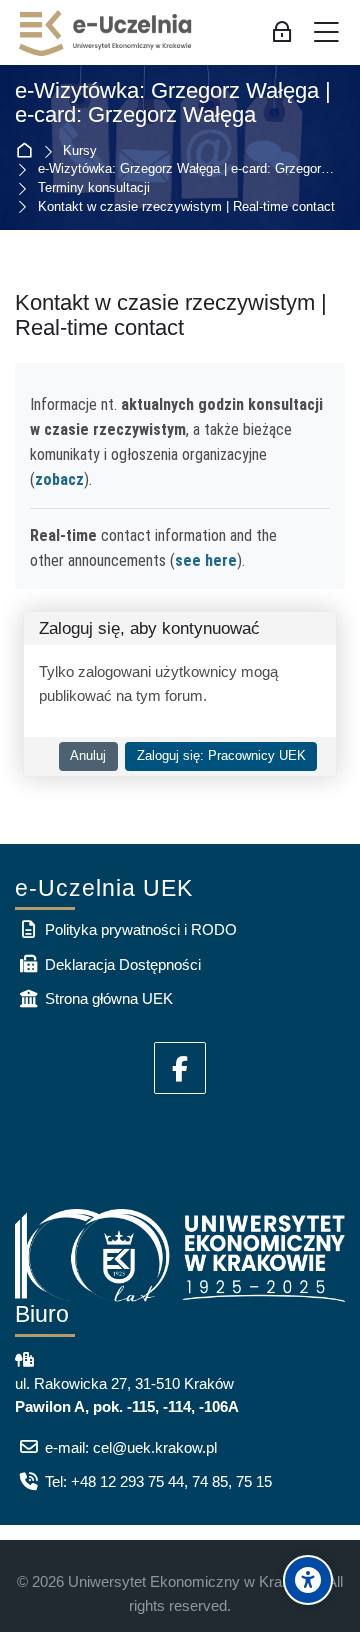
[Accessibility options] (308, 1580)
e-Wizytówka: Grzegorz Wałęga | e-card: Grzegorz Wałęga (173, 103)
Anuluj (88, 755)
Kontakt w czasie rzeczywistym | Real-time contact (186, 207)
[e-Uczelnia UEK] (106, 33)
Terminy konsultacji (94, 188)
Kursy (80, 151)
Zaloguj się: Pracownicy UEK (221, 755)
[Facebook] (180, 1068)
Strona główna (28, 151)
